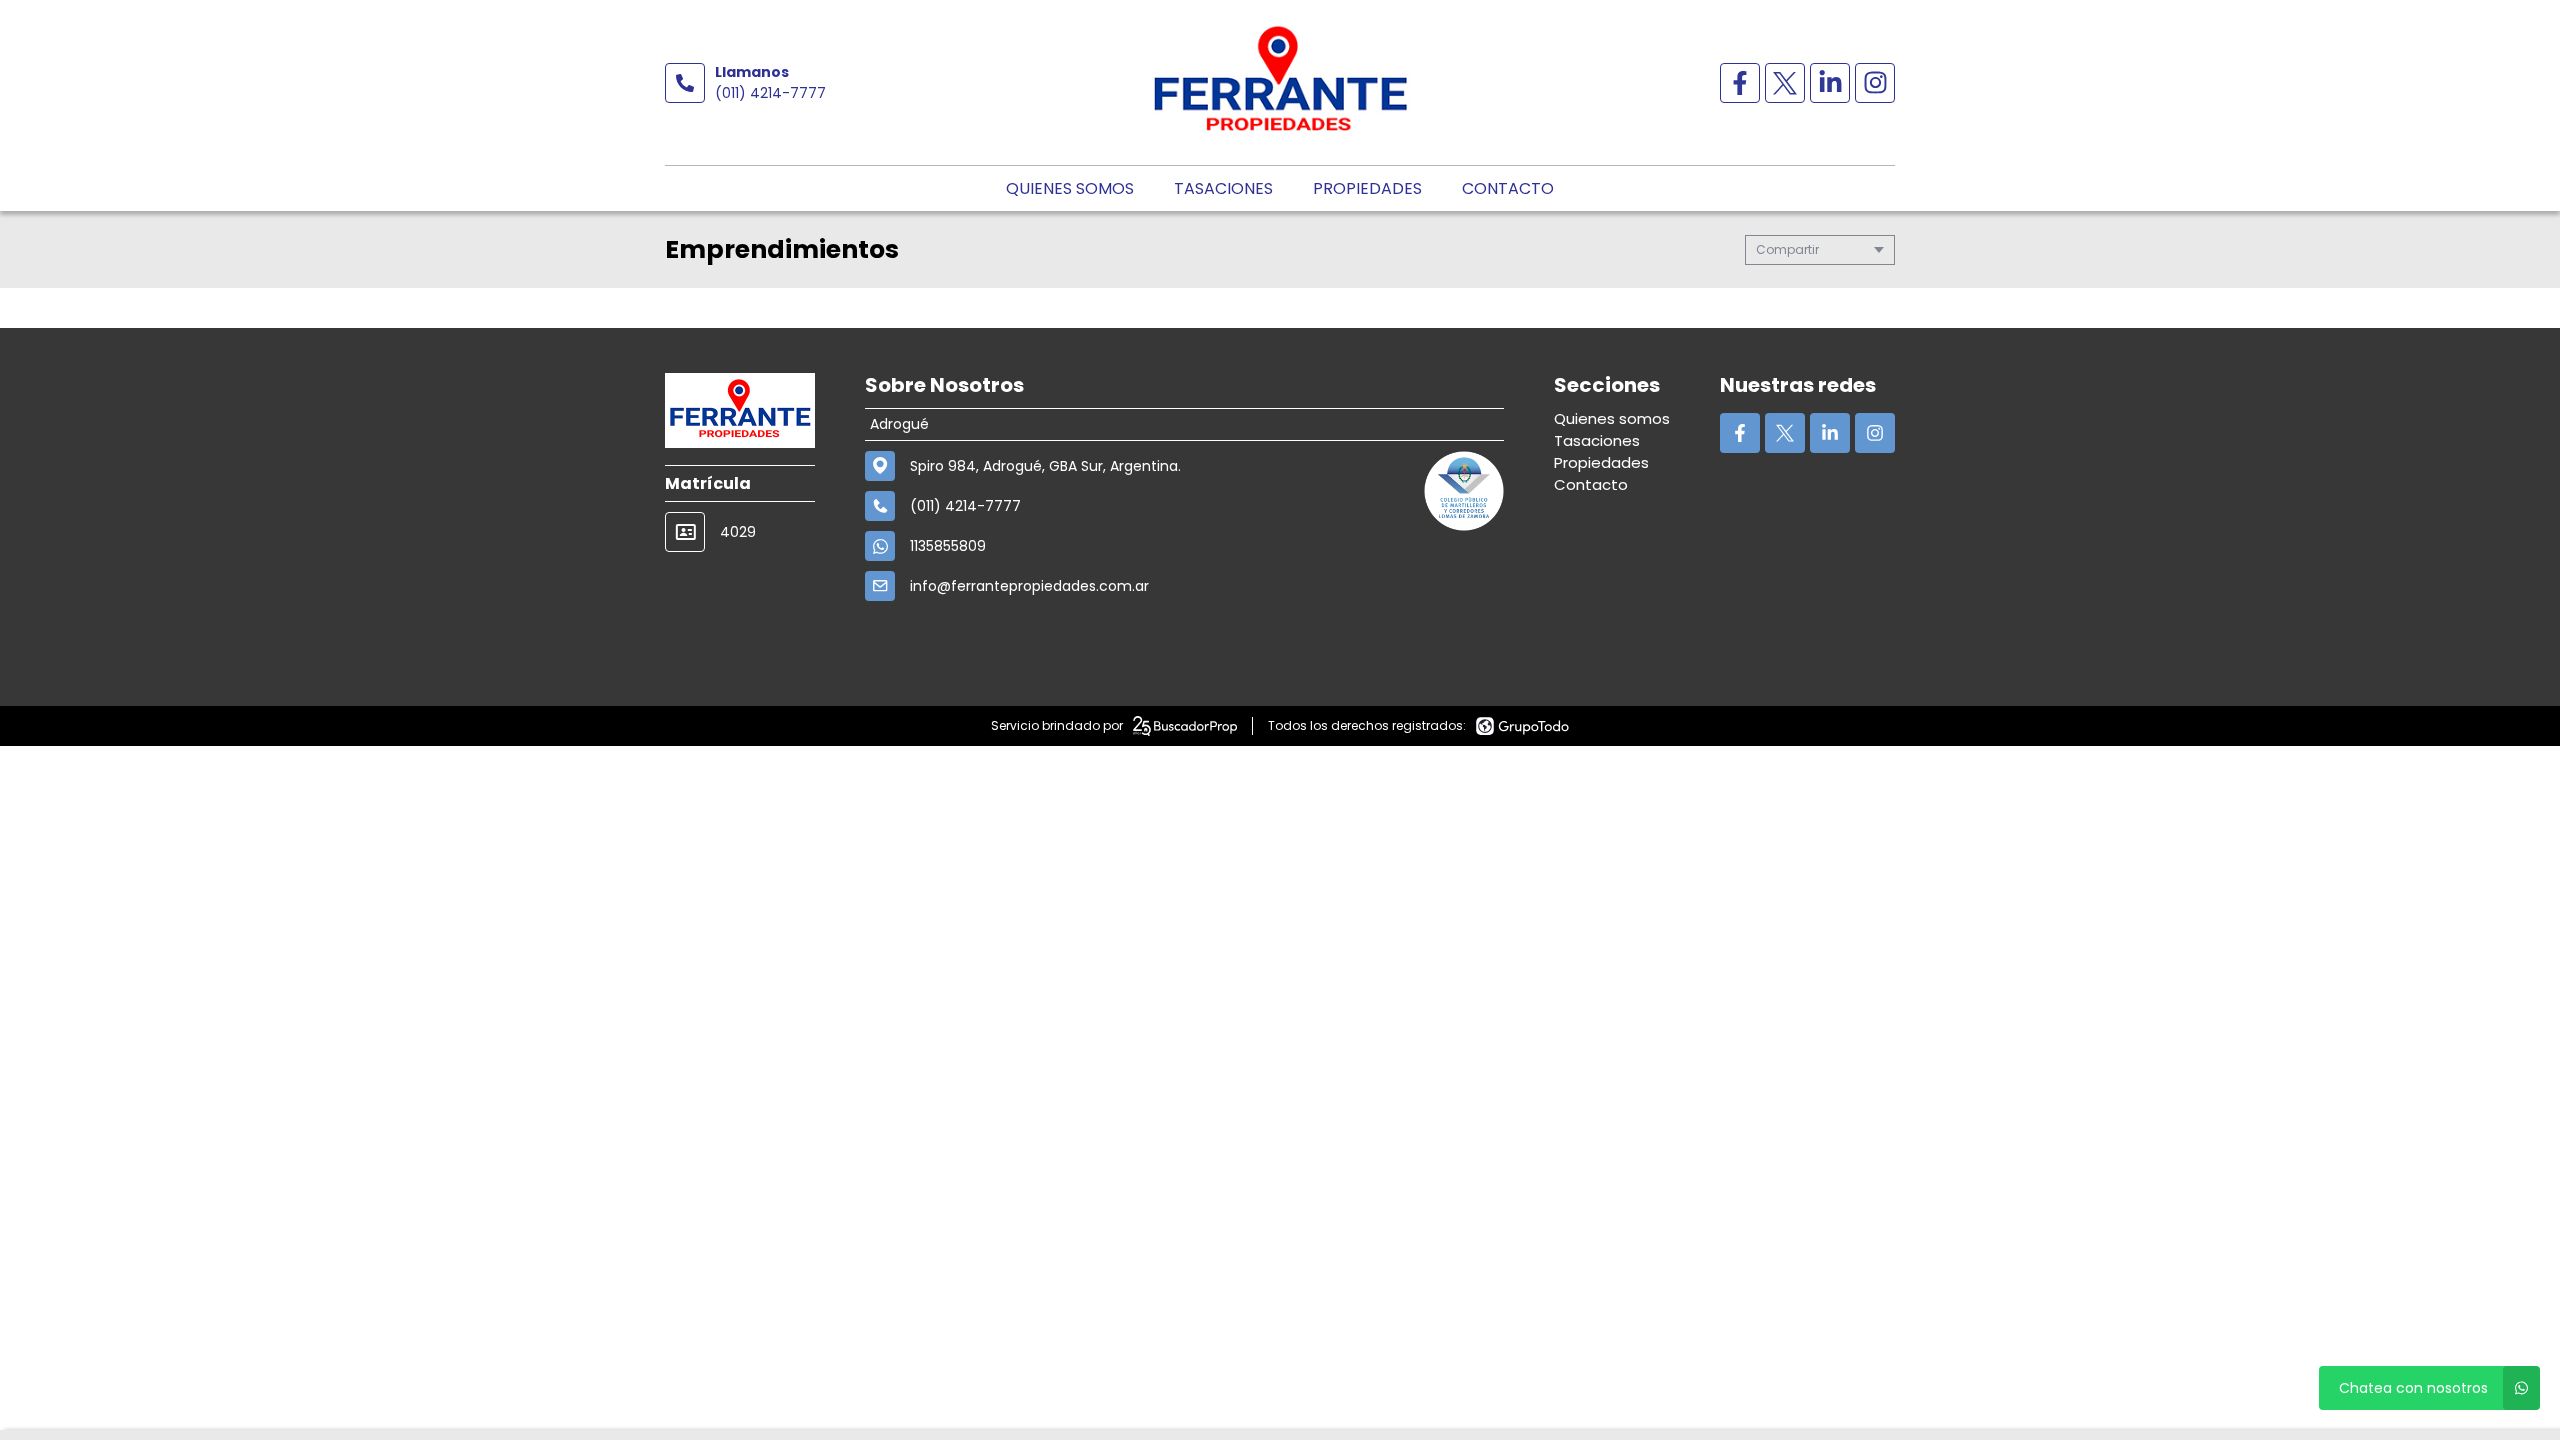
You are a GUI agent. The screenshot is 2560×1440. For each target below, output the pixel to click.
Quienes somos (1070, 188)
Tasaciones (1223, 188)
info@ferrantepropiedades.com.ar (1029, 586)
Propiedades (1367, 188)
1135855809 (948, 546)
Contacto (1508, 188)
